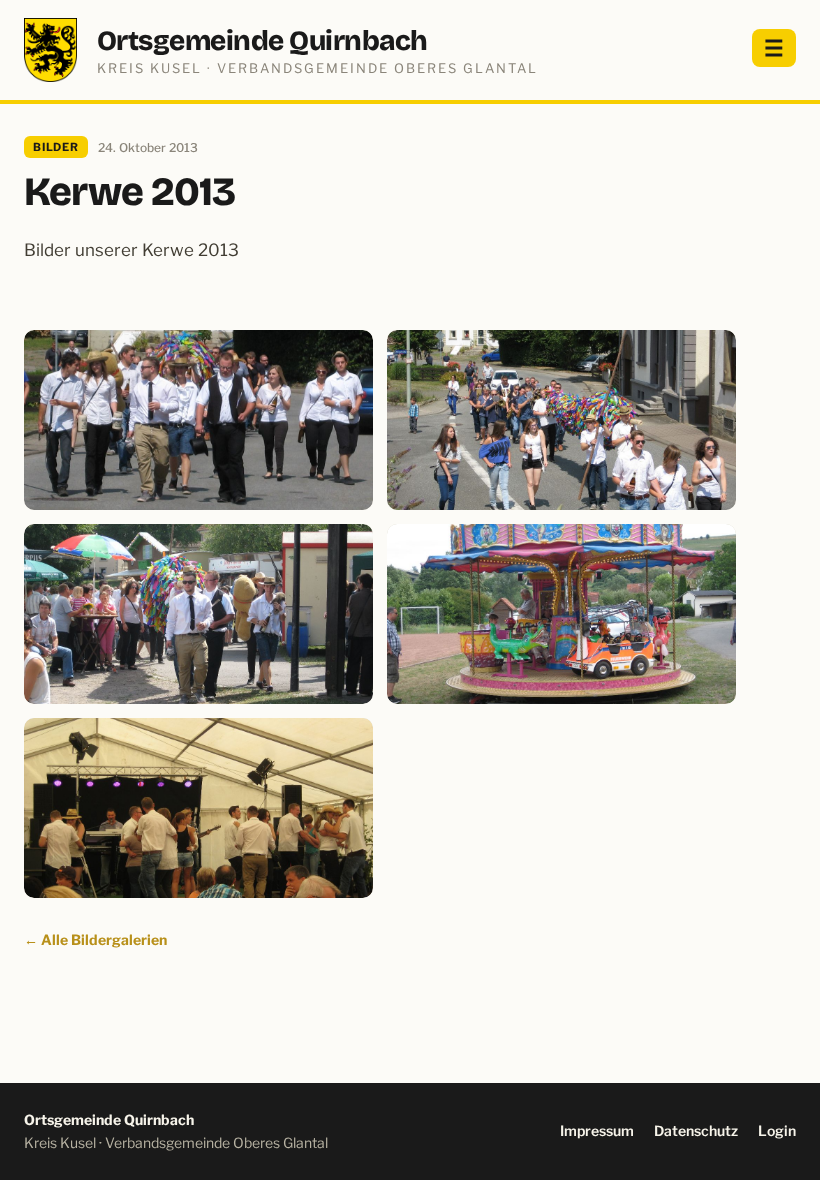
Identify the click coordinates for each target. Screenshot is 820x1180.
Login (777, 1130)
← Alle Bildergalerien (95, 939)
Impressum (597, 1130)
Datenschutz (696, 1130)
